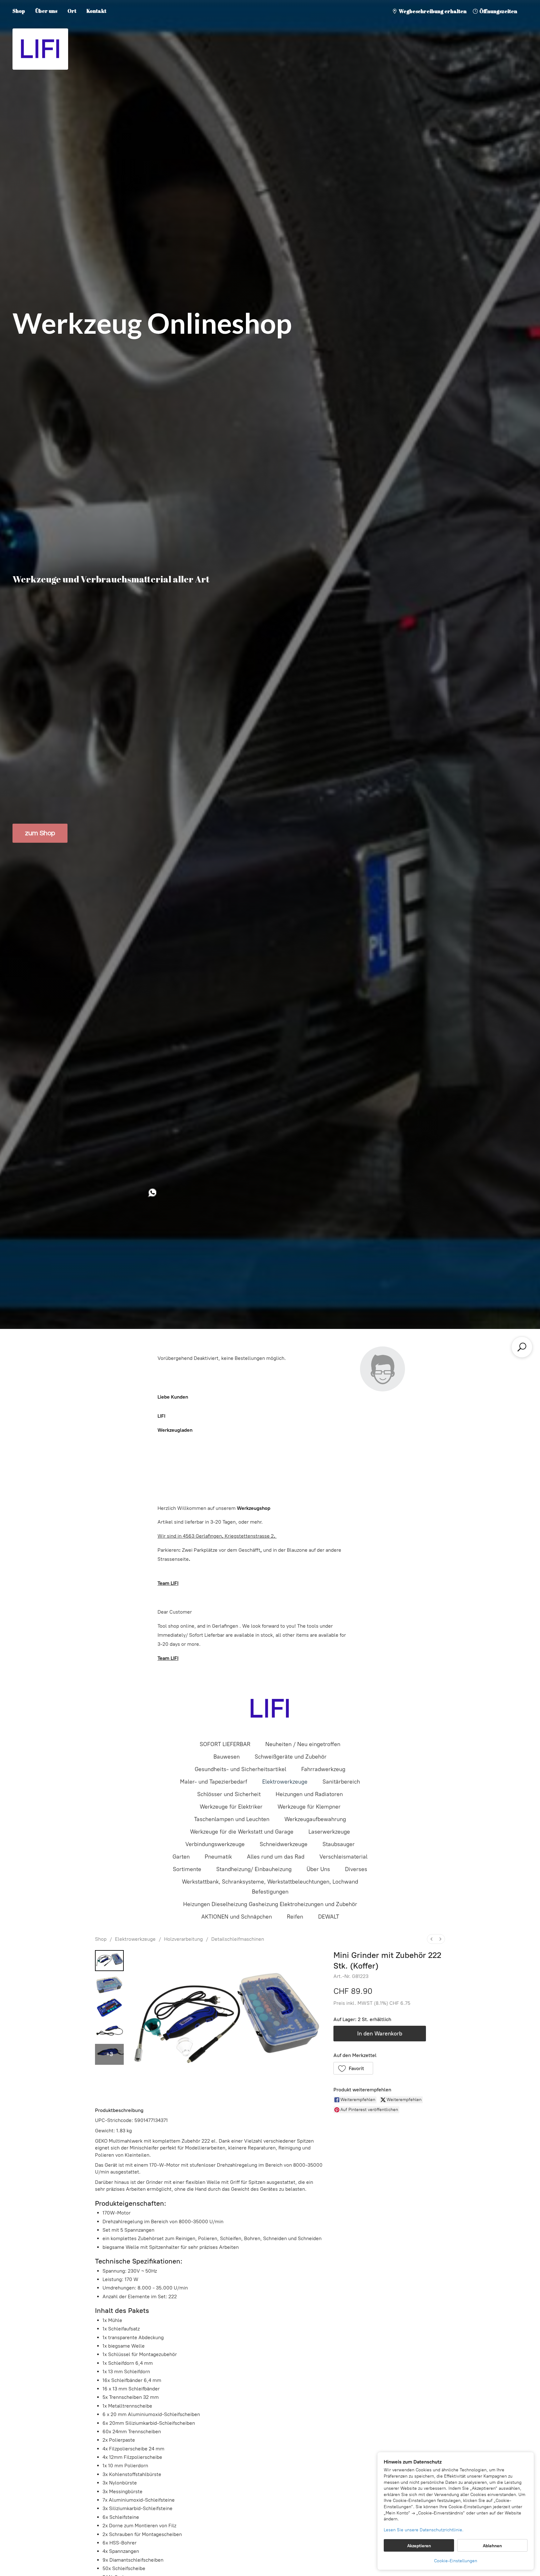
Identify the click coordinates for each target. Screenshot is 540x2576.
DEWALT (329, 1917)
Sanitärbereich (341, 1782)
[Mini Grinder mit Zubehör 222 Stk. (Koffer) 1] (109, 1984)
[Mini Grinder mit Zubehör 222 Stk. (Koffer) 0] (109, 1961)
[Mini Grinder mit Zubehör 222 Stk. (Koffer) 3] (109, 2031)
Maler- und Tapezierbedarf (214, 1782)
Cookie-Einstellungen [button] (456, 2561)
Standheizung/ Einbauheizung (254, 1869)
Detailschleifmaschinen (238, 1939)
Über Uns (318, 1869)
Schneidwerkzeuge (284, 1844)
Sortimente (187, 1869)
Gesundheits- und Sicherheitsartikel (240, 1769)
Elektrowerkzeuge (285, 1782)
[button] (353, 2068)
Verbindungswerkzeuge (215, 1844)
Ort (72, 11)
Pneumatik (218, 1857)
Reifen (295, 1917)
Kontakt (96, 11)
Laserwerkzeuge (329, 1832)
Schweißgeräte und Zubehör (291, 1757)
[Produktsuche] (522, 1347)
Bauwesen (227, 1757)
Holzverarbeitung (183, 1939)
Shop (19, 11)
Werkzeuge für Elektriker (231, 1807)
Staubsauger (339, 1844)
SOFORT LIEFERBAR (225, 1744)
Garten (181, 1857)
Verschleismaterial (343, 1857)
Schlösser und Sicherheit (229, 1794)
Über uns (46, 11)
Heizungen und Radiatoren (309, 1794)
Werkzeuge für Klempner (309, 1807)
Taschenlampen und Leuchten (232, 1819)
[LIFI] (270, 1709)
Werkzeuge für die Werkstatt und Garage (242, 1832)
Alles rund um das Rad (276, 1857)
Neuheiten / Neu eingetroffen (303, 1744)
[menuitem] (432, 1939)
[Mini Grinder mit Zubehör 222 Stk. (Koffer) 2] (109, 2007)
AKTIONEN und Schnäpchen (237, 1917)
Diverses (356, 1869)
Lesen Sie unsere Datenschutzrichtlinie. (424, 2530)
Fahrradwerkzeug (323, 1769)
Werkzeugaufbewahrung (315, 1819)
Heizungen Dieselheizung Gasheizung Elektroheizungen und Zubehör (270, 1904)
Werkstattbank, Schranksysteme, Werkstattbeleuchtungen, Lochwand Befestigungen (270, 1887)
